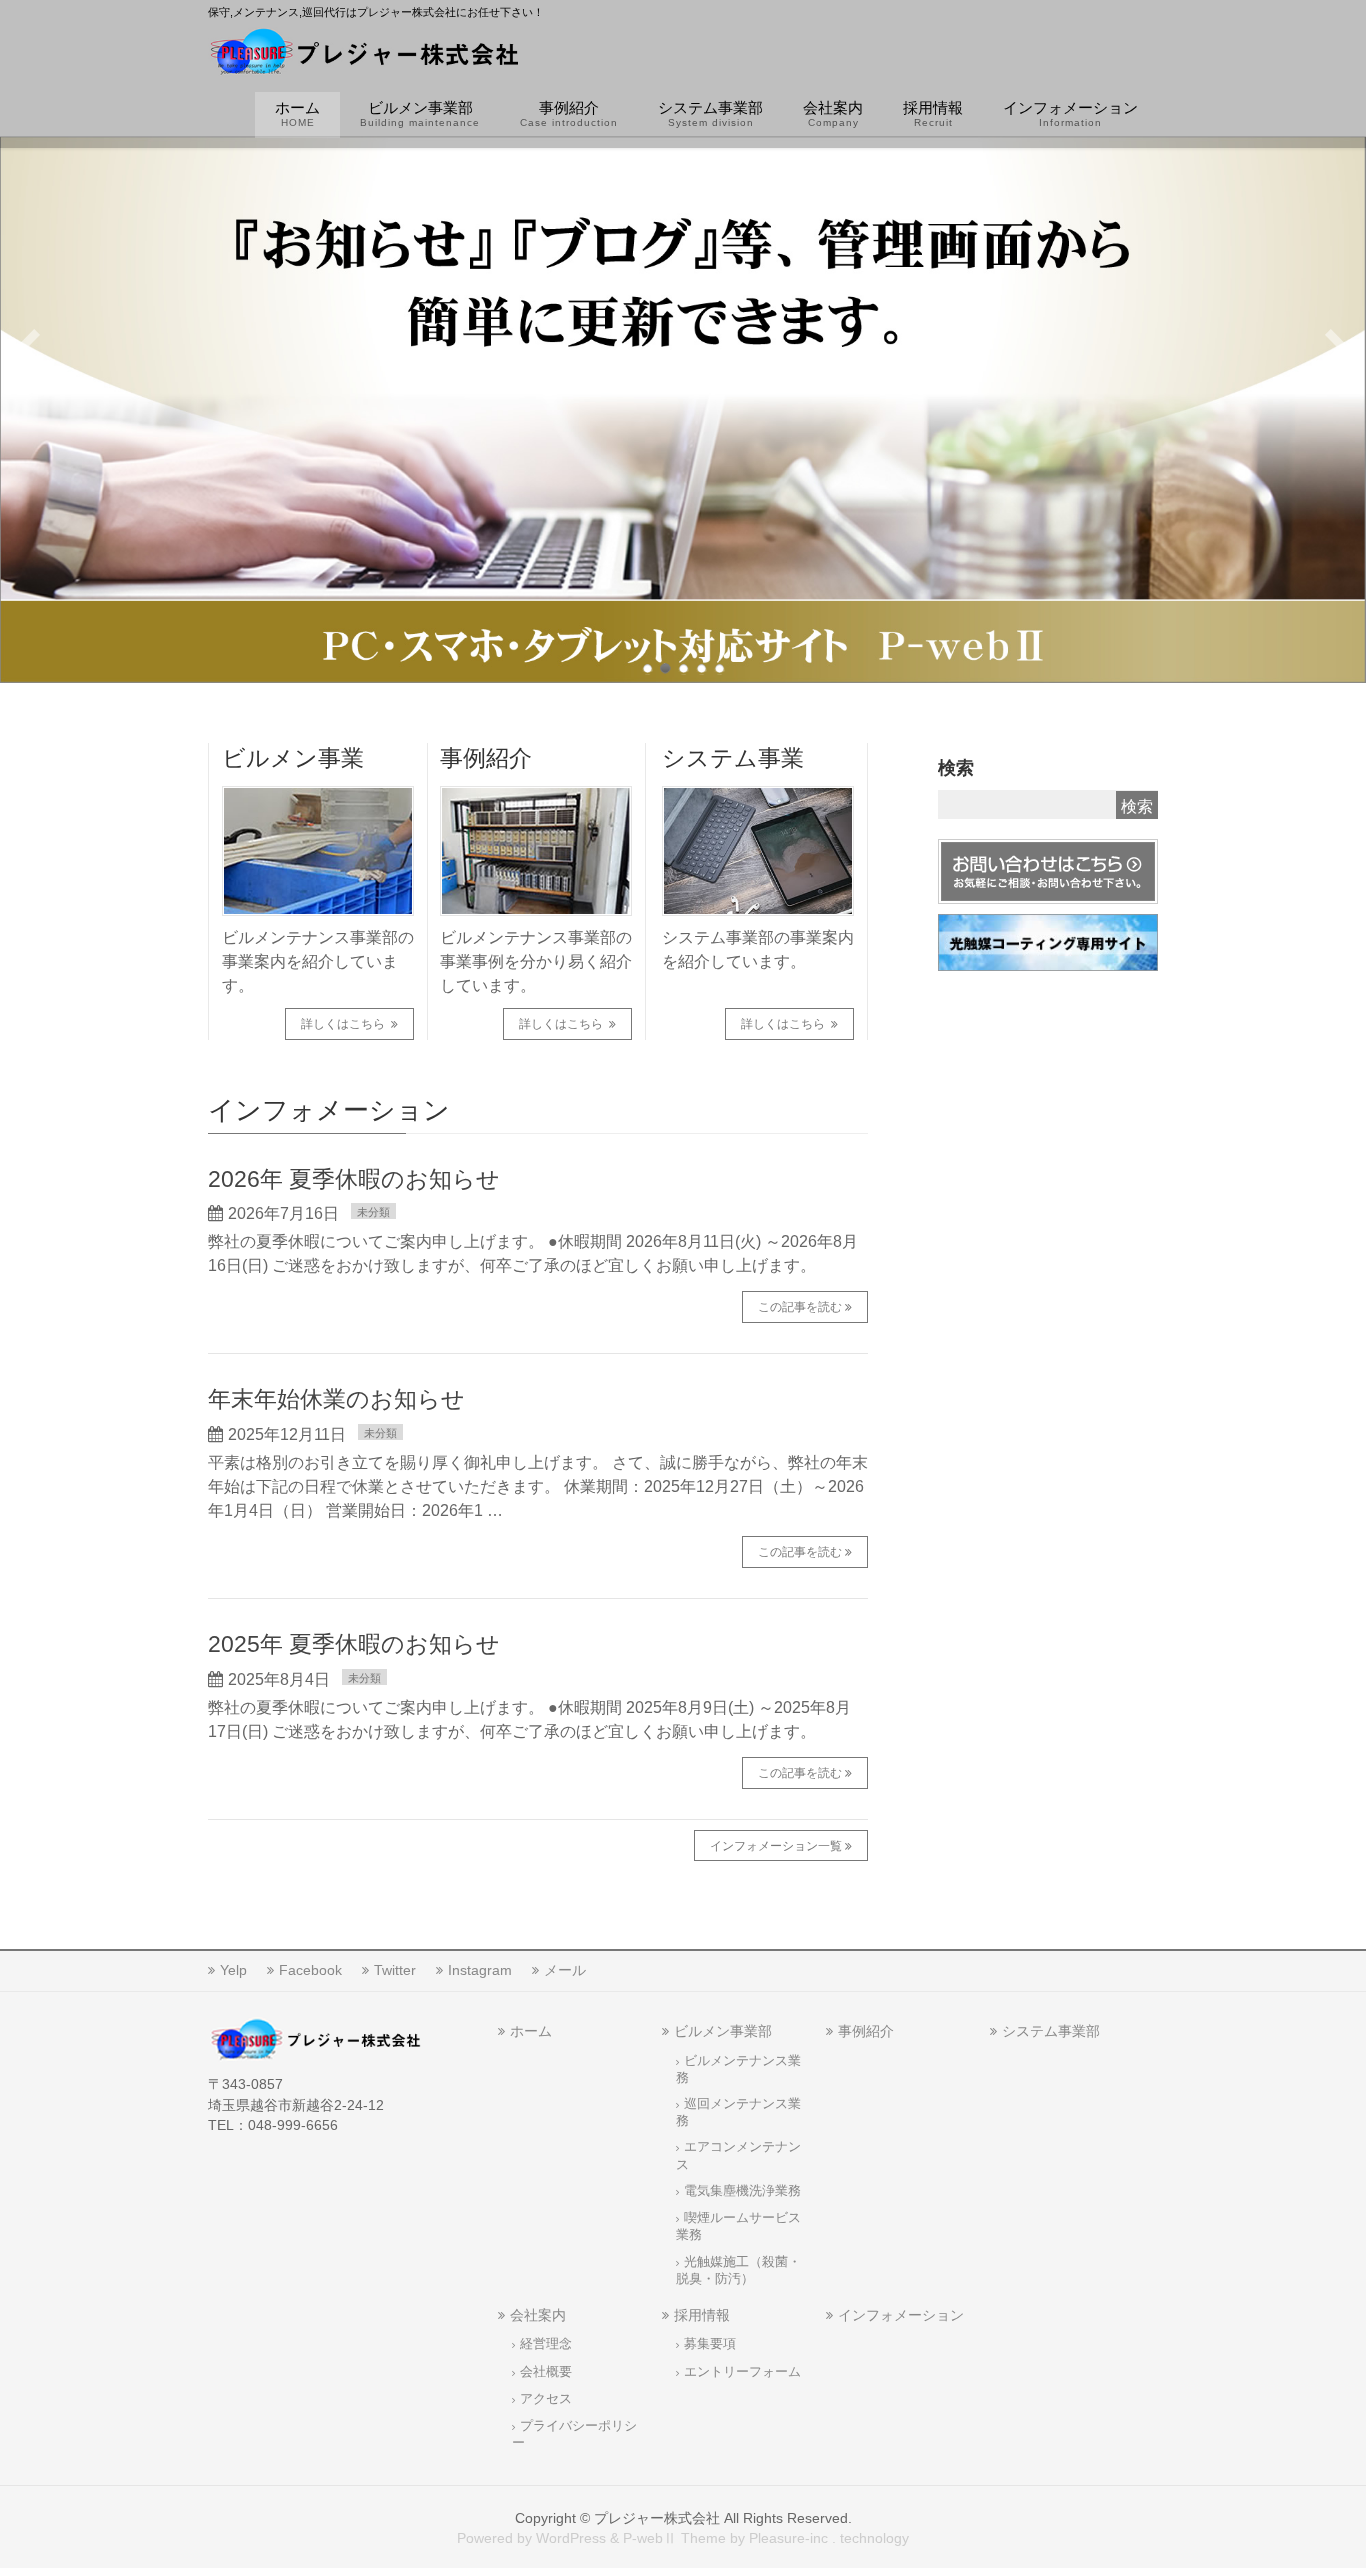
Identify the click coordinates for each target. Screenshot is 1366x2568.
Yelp (233, 1970)
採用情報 (702, 2315)
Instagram (480, 1970)
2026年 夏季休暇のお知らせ (354, 1179)
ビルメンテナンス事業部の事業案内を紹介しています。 (318, 961)
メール (565, 1970)
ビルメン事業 (293, 758)
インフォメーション (901, 2315)
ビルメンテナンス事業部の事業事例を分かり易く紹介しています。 (536, 961)
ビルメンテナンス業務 (738, 2069)
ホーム (531, 2031)
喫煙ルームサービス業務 (738, 2226)
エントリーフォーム (742, 2372)
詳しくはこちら (344, 1024)
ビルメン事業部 (723, 2031)
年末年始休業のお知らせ (336, 1399)
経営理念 (546, 2344)
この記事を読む (800, 1307)
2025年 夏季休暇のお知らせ (354, 1644)
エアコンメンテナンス (738, 2155)
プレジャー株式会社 (657, 2518)
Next (1337, 348)
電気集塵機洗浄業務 (742, 2191)
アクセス (546, 2399)
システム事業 (733, 758)
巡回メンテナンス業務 (738, 2112)
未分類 (373, 1212)
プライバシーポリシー (574, 2434)
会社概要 (546, 2372)
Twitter (395, 1970)
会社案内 (538, 2315)
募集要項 (710, 2344)
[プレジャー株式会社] (364, 55)
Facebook (310, 1970)
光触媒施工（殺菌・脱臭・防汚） (738, 2270)
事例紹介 (486, 758)
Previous (29, 348)
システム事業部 (1051, 2031)
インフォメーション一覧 (776, 1846)
